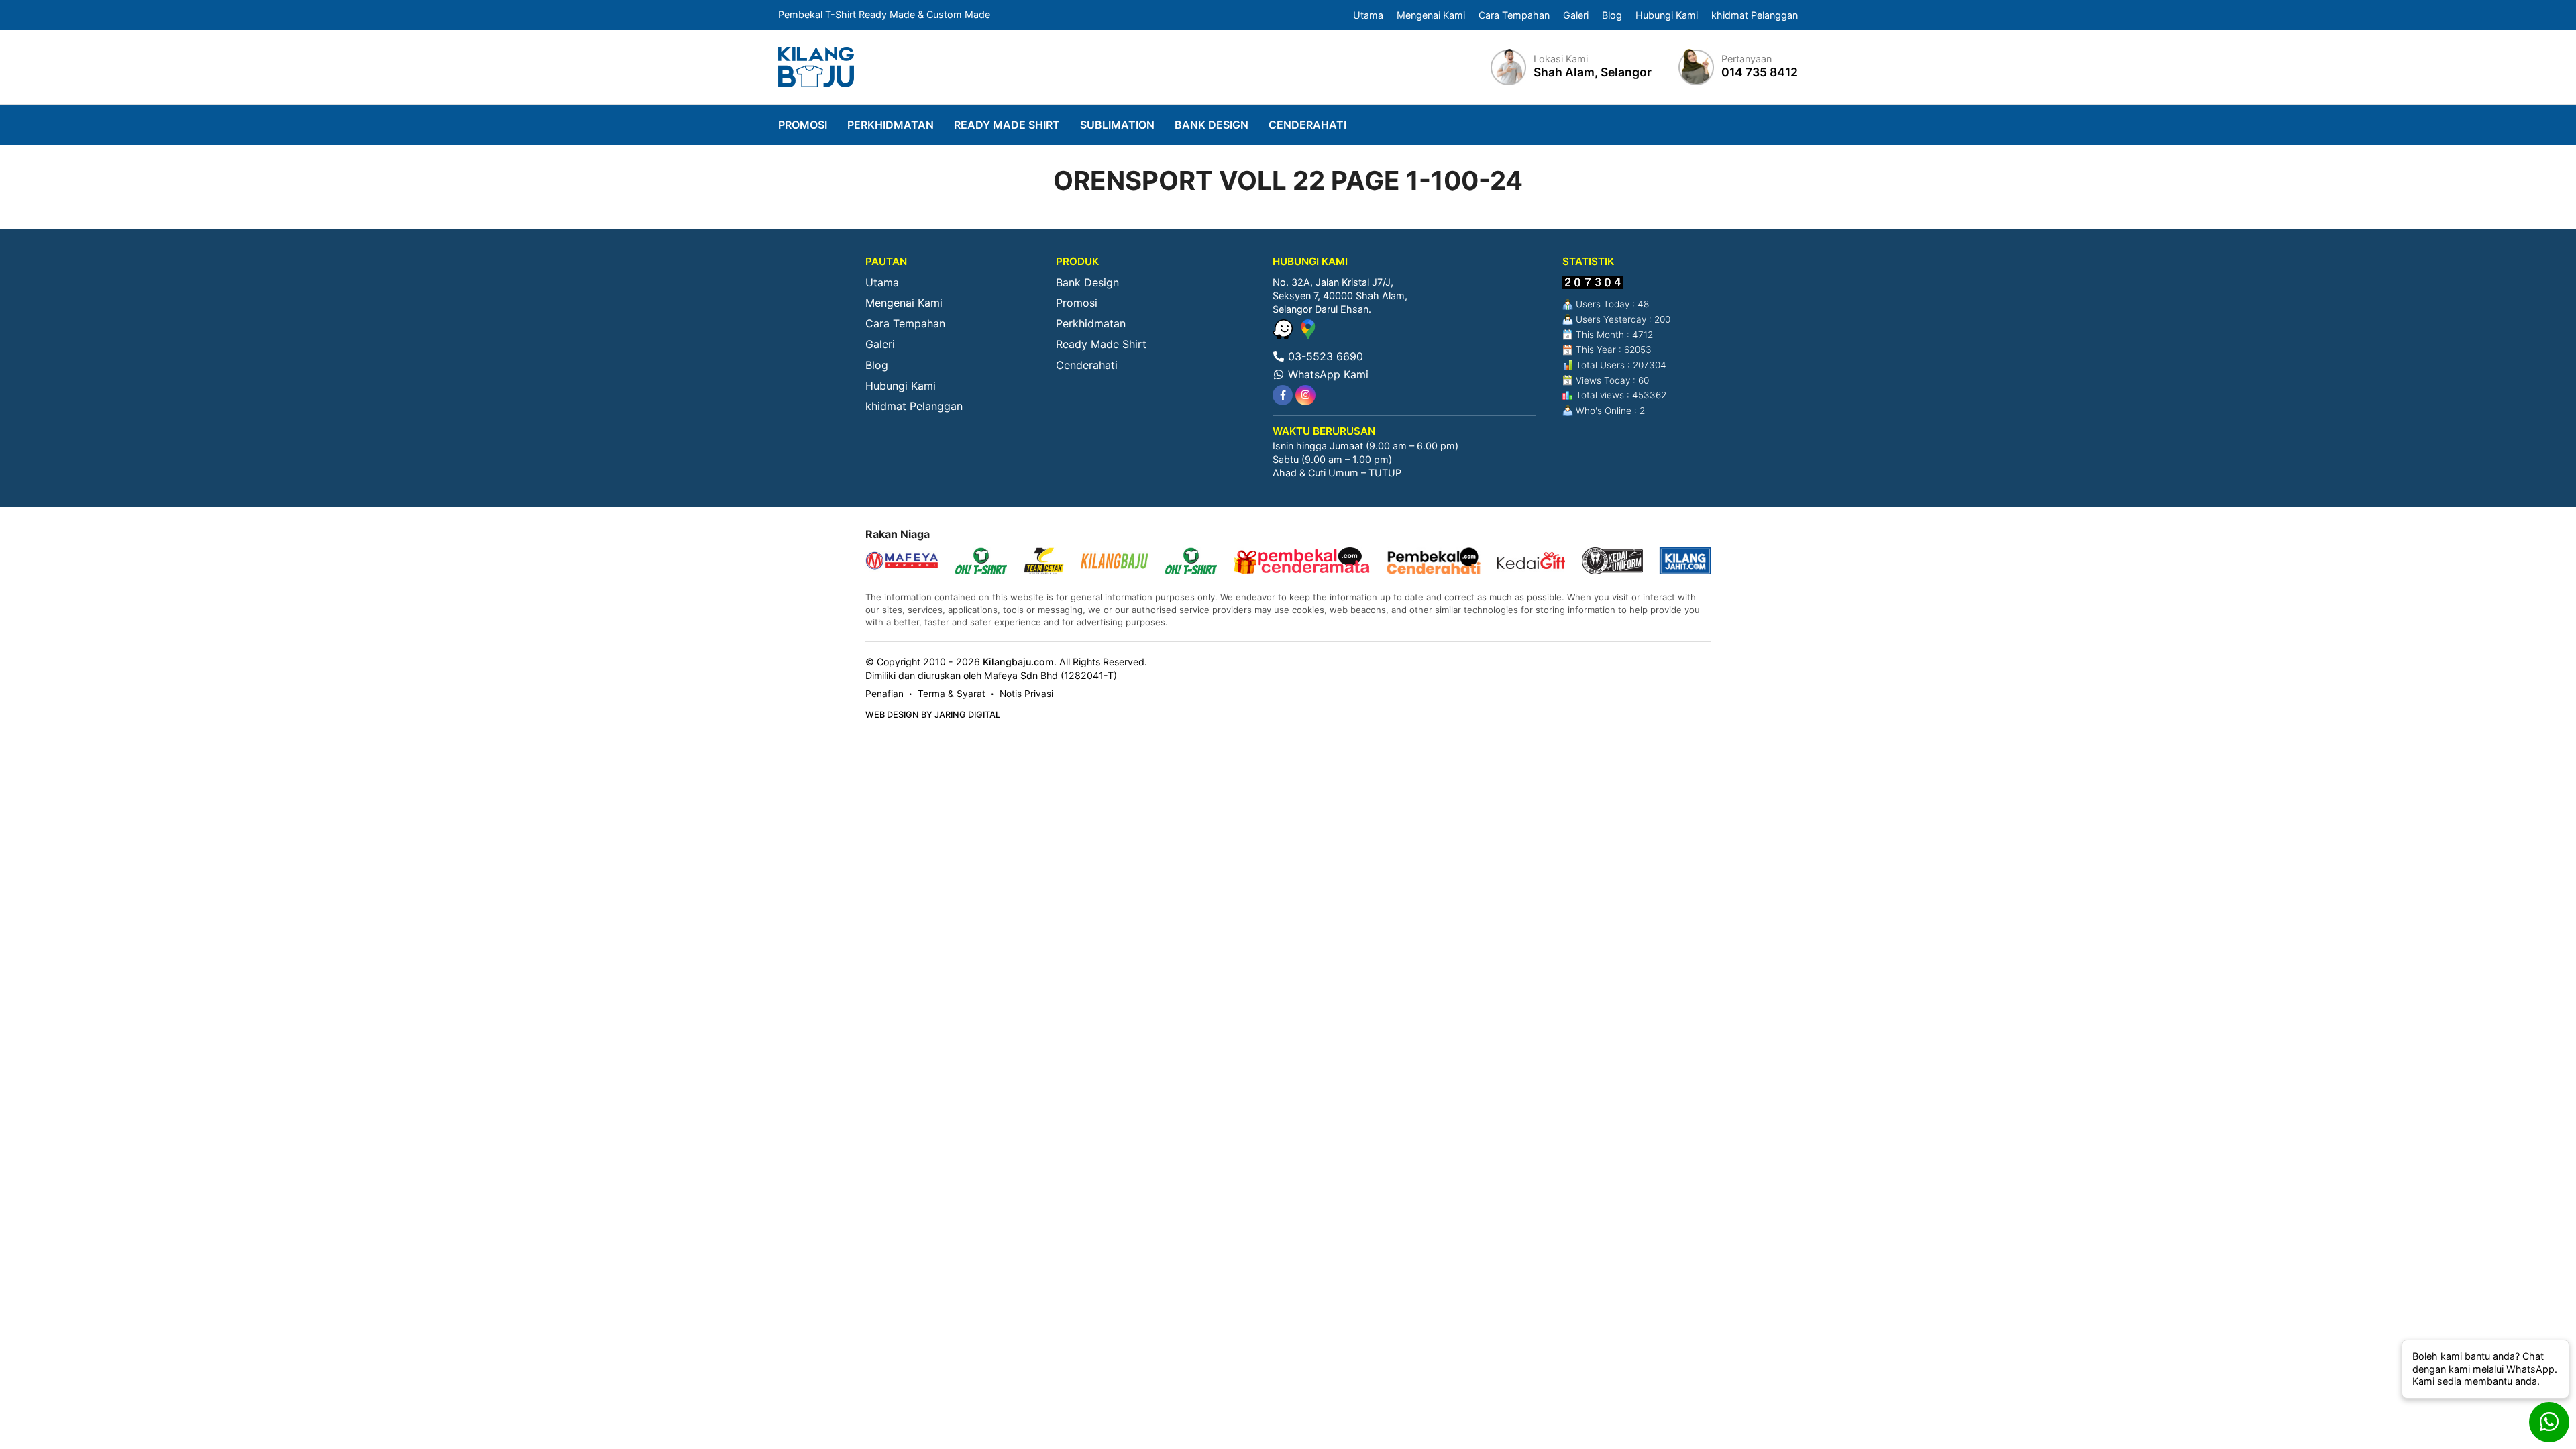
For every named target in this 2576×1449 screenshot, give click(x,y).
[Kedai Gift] (1531, 562)
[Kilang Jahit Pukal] (1685, 562)
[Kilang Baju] (816, 67)
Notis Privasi (1026, 694)
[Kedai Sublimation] (1191, 562)
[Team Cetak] (1044, 562)
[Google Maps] (1308, 335)
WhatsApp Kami (1327, 374)
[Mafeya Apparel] (902, 562)
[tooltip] (1283, 395)
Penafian (884, 694)
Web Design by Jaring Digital (933, 715)
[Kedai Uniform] (1612, 562)
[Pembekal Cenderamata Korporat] (1302, 562)
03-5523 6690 (1324, 356)
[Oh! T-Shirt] (981, 562)
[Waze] (1284, 335)
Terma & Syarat (952, 694)
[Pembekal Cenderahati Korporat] (1434, 562)
